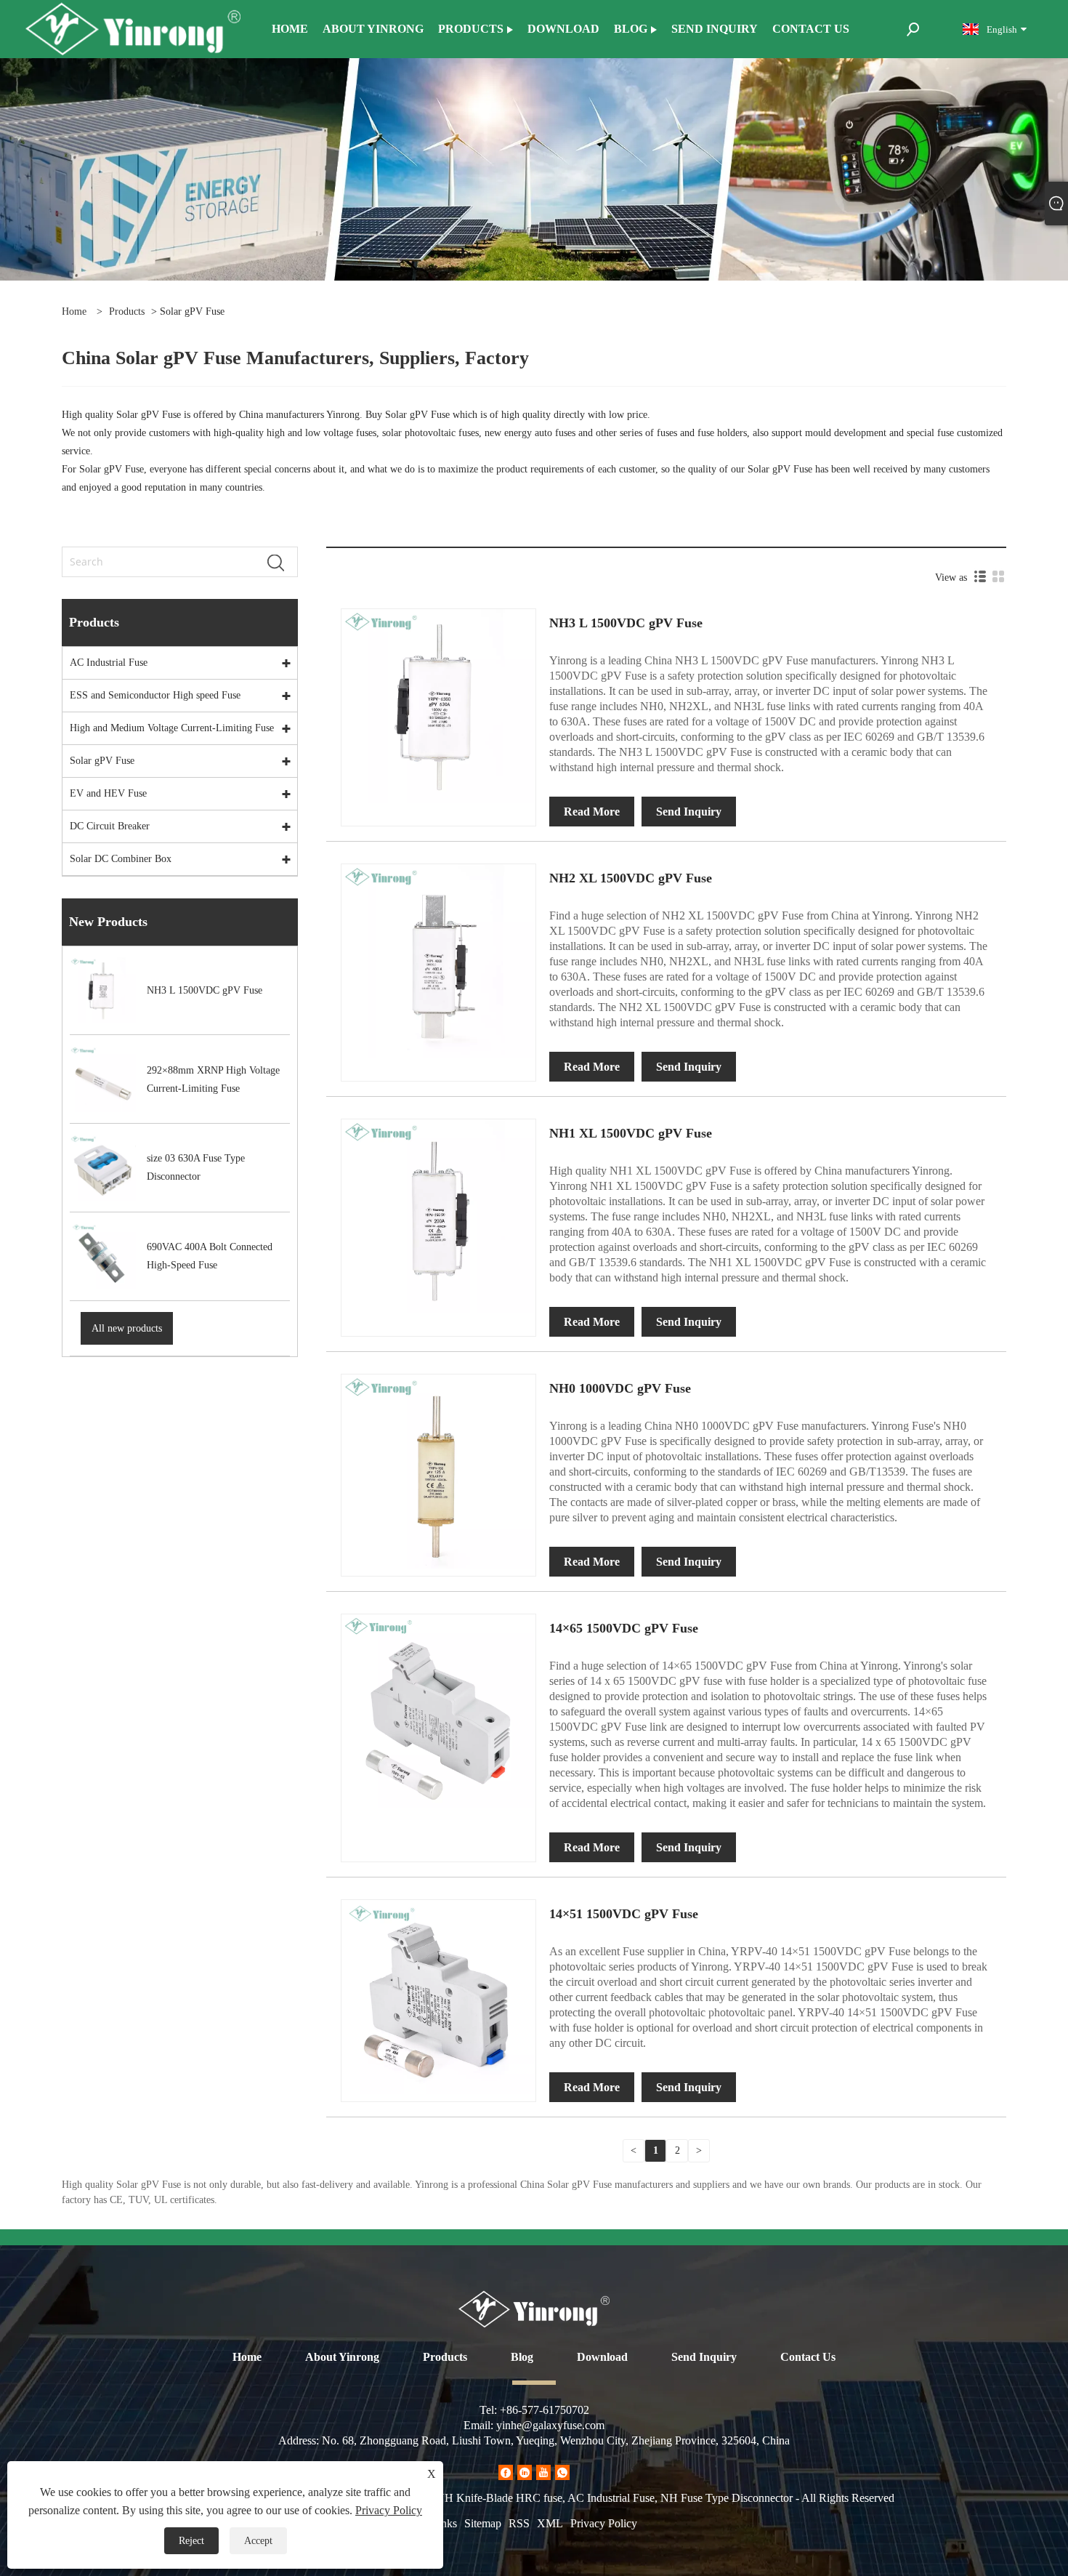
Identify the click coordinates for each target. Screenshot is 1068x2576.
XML (550, 2523)
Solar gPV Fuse (102, 761)
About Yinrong (342, 2357)
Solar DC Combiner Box (121, 859)
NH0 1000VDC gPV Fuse (620, 1388)
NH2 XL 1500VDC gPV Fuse (631, 878)
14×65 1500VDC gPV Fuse (624, 1628)
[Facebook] (506, 2472)
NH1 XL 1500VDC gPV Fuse (631, 1133)
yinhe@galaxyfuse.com (550, 2425)
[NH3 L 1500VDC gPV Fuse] (438, 705)
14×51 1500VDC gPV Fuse (624, 1914)
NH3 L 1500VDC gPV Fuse (626, 623)
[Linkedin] (525, 2472)
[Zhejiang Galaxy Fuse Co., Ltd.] (133, 28)
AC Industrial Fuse (109, 663)
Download (602, 2357)
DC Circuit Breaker (110, 826)
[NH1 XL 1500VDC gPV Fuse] (438, 1216)
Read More (592, 812)
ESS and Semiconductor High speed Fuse (155, 695)
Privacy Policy (604, 2523)
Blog (522, 2357)
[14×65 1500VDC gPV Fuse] (438, 1711)
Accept (258, 2541)
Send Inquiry (689, 812)
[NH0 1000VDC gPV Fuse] (438, 1471)
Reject (191, 2541)
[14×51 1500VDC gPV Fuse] (438, 1996)
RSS (519, 2523)
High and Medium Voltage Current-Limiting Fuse (172, 728)
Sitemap (483, 2523)
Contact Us (808, 2357)
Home (247, 2357)
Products (127, 311)
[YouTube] (543, 2472)
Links (444, 2523)
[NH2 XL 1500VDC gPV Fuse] (438, 961)
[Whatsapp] (562, 2472)
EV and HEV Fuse (108, 793)
